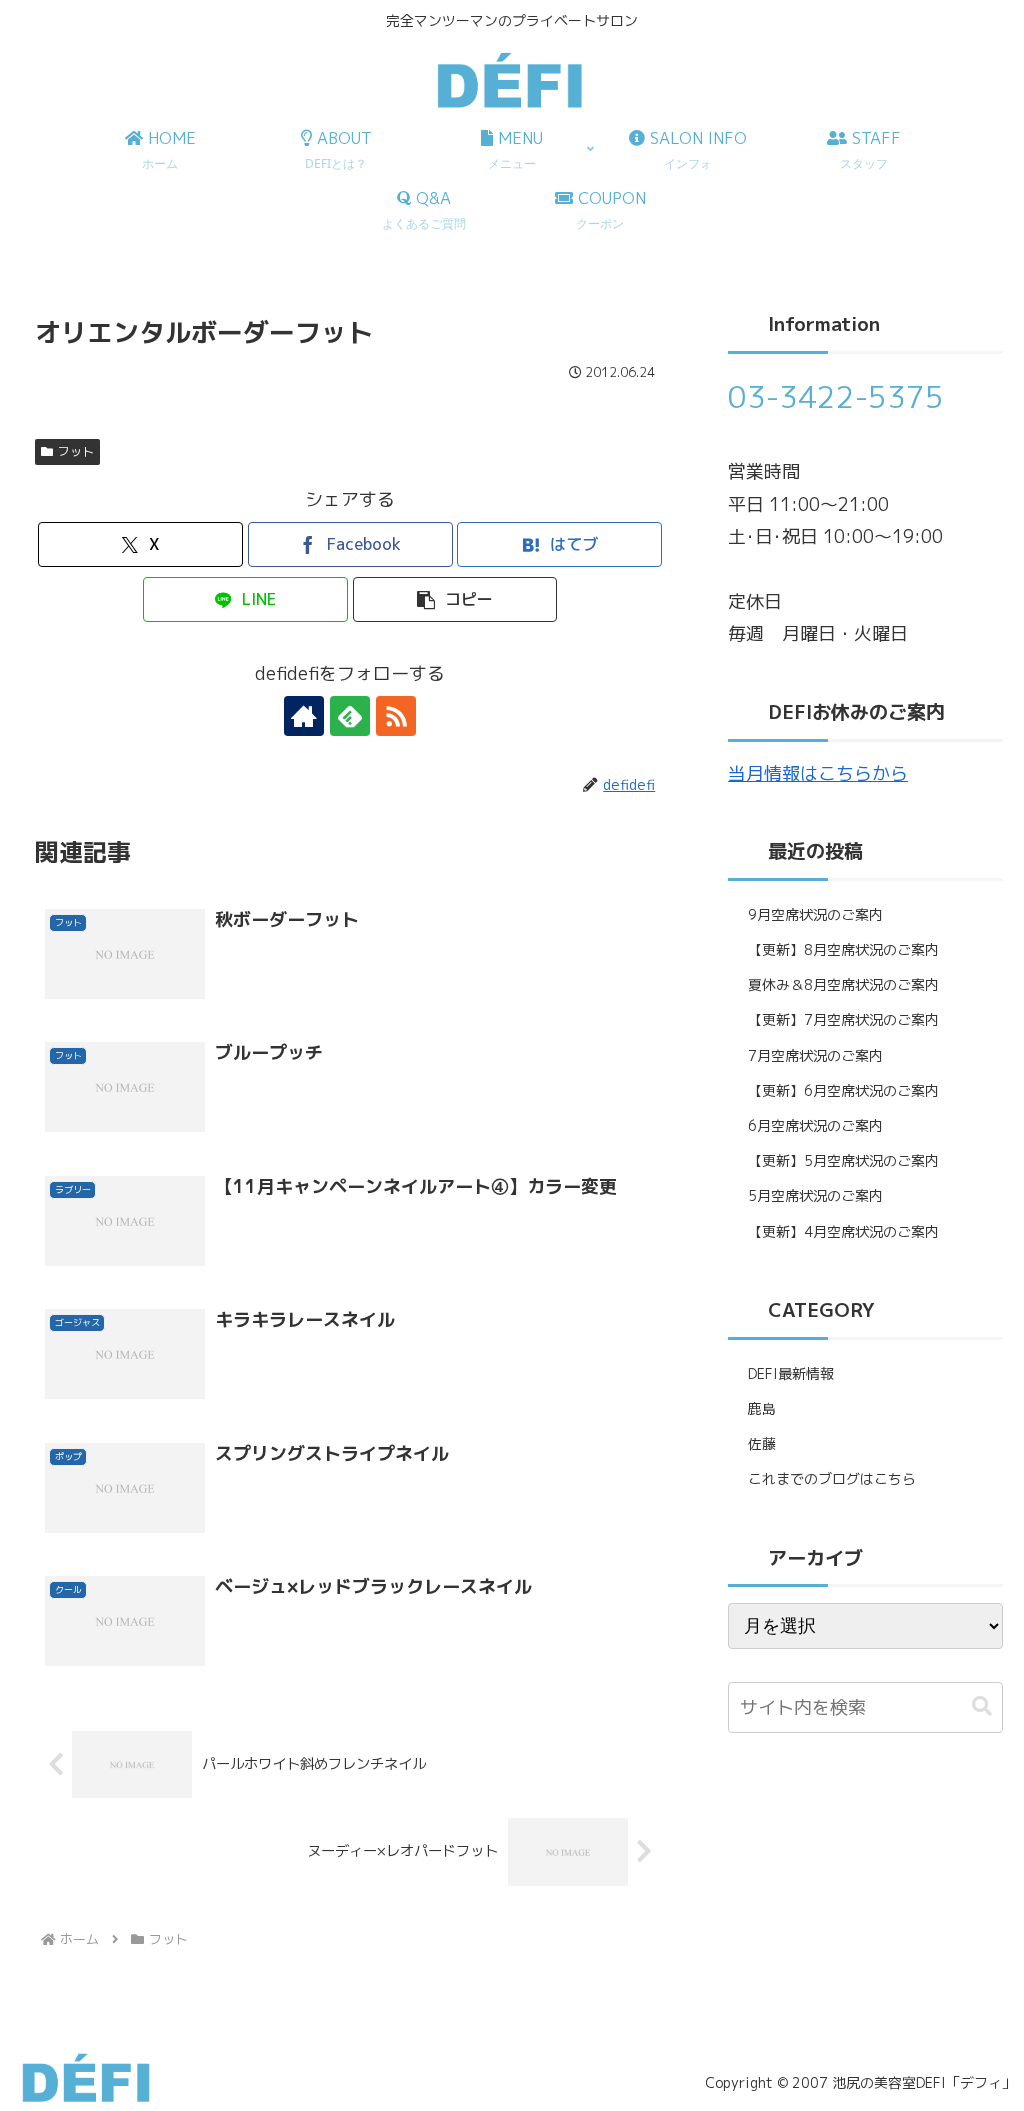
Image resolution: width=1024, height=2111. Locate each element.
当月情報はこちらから (818, 773)
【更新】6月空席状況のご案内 (843, 1090)
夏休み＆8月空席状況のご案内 (843, 984)
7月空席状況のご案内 (815, 1055)
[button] (455, 599)
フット (76, 451)
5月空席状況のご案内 (815, 1195)
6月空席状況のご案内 (815, 1125)
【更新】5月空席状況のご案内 (843, 1160)
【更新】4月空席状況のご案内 (843, 1231)
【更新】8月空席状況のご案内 (843, 949)
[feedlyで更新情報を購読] (350, 716)
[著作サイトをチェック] (304, 716)
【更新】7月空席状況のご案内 (843, 1019)
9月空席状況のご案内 (815, 914)
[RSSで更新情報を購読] (396, 716)
